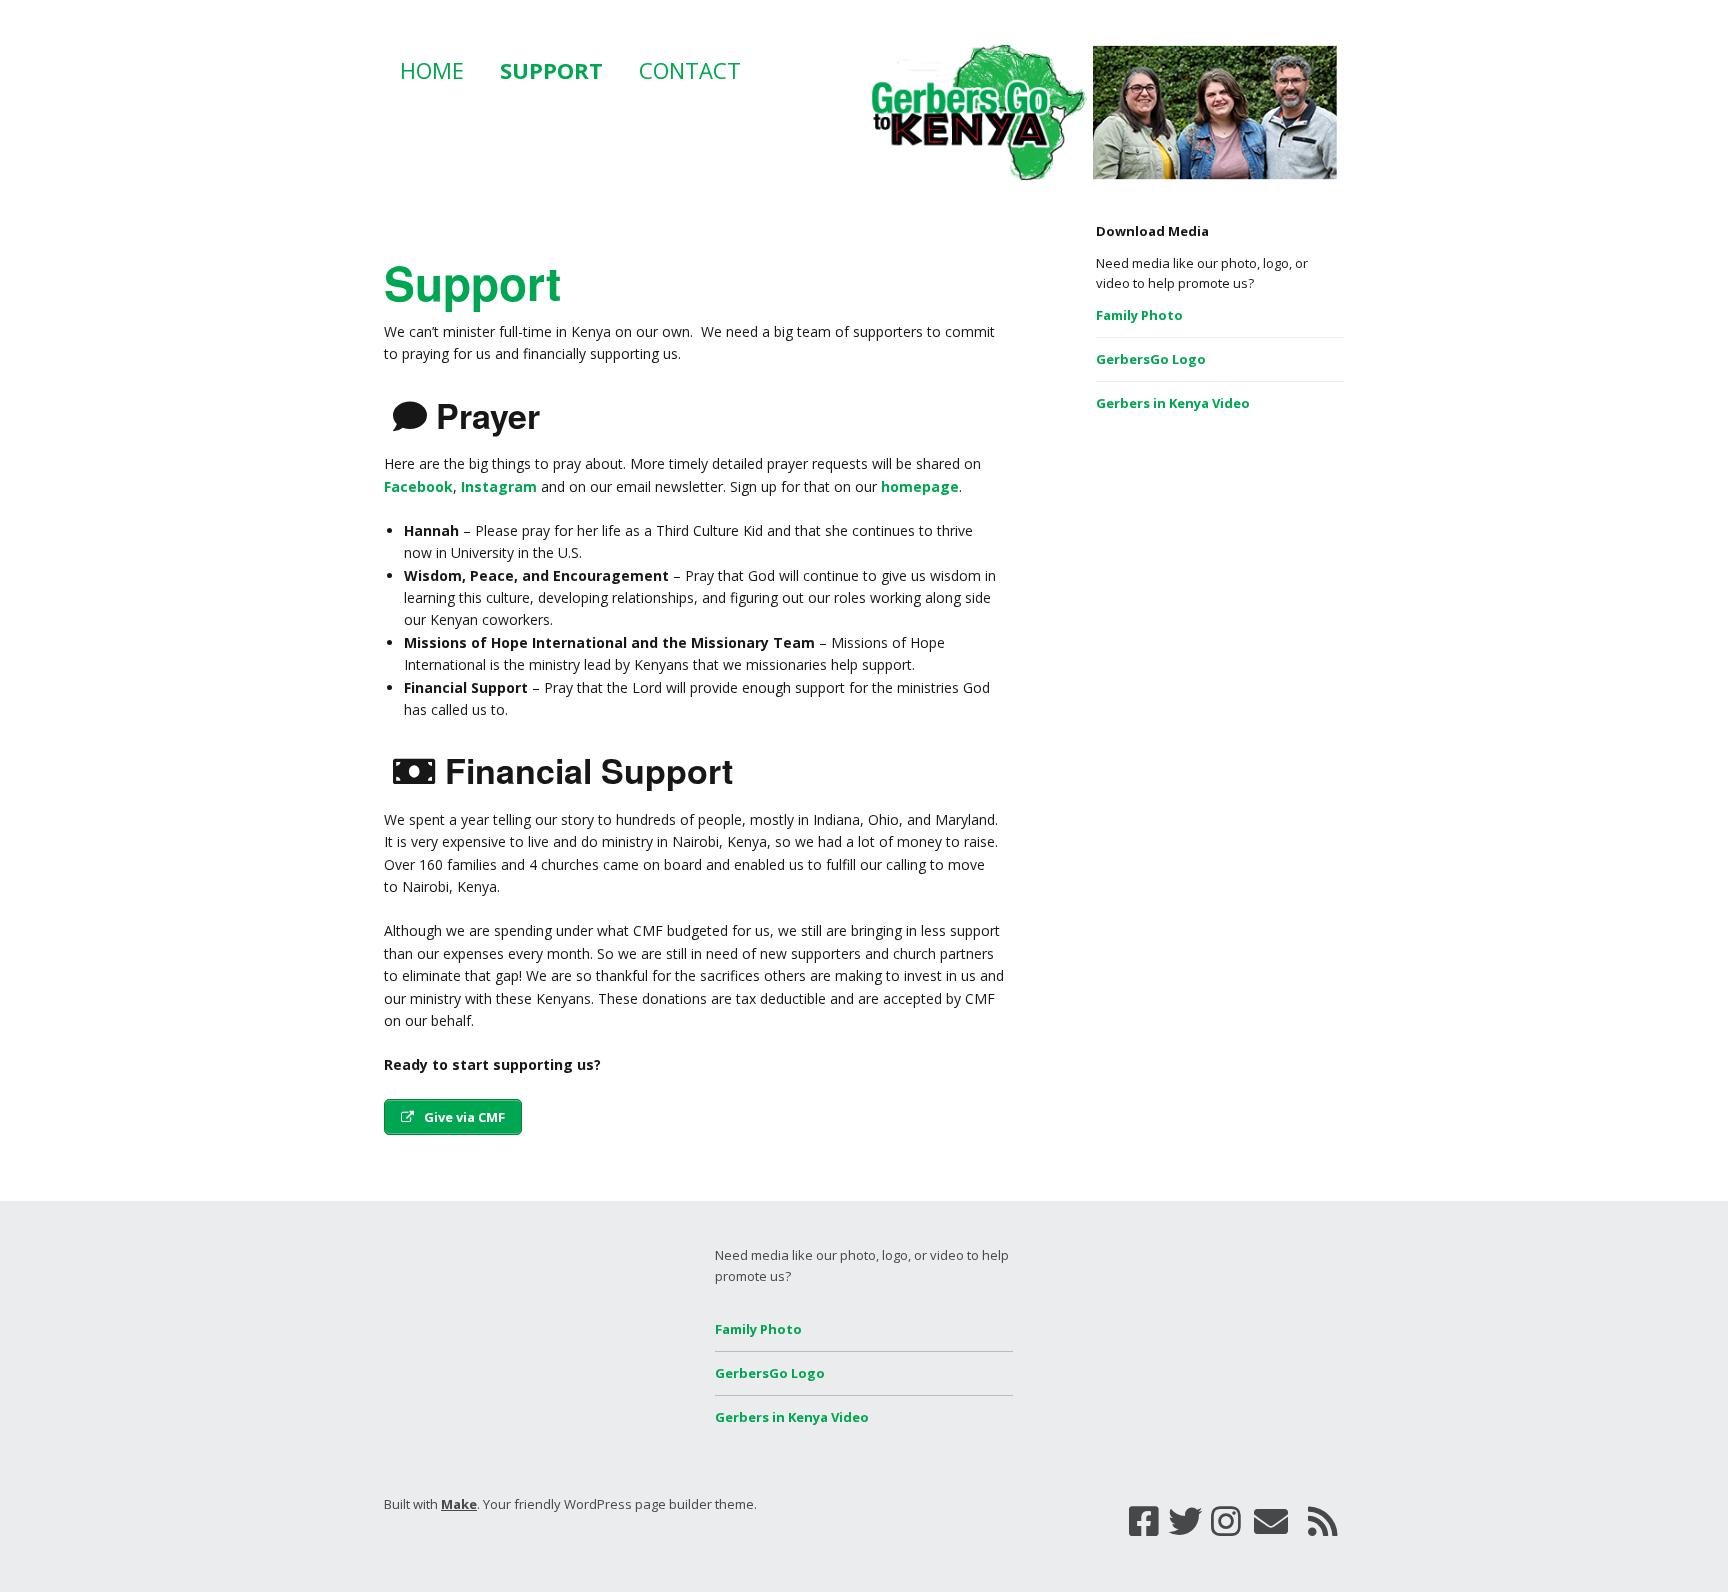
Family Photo (1139, 315)
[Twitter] (1185, 1521)
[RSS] (1323, 1521)
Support (551, 70)
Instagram (499, 486)
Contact (690, 70)
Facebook (418, 486)
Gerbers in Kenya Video (1173, 403)
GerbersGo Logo (1151, 359)
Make (459, 1504)
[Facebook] (1144, 1521)
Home (432, 70)
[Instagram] (1226, 1521)
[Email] (1271, 1521)
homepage (920, 486)
